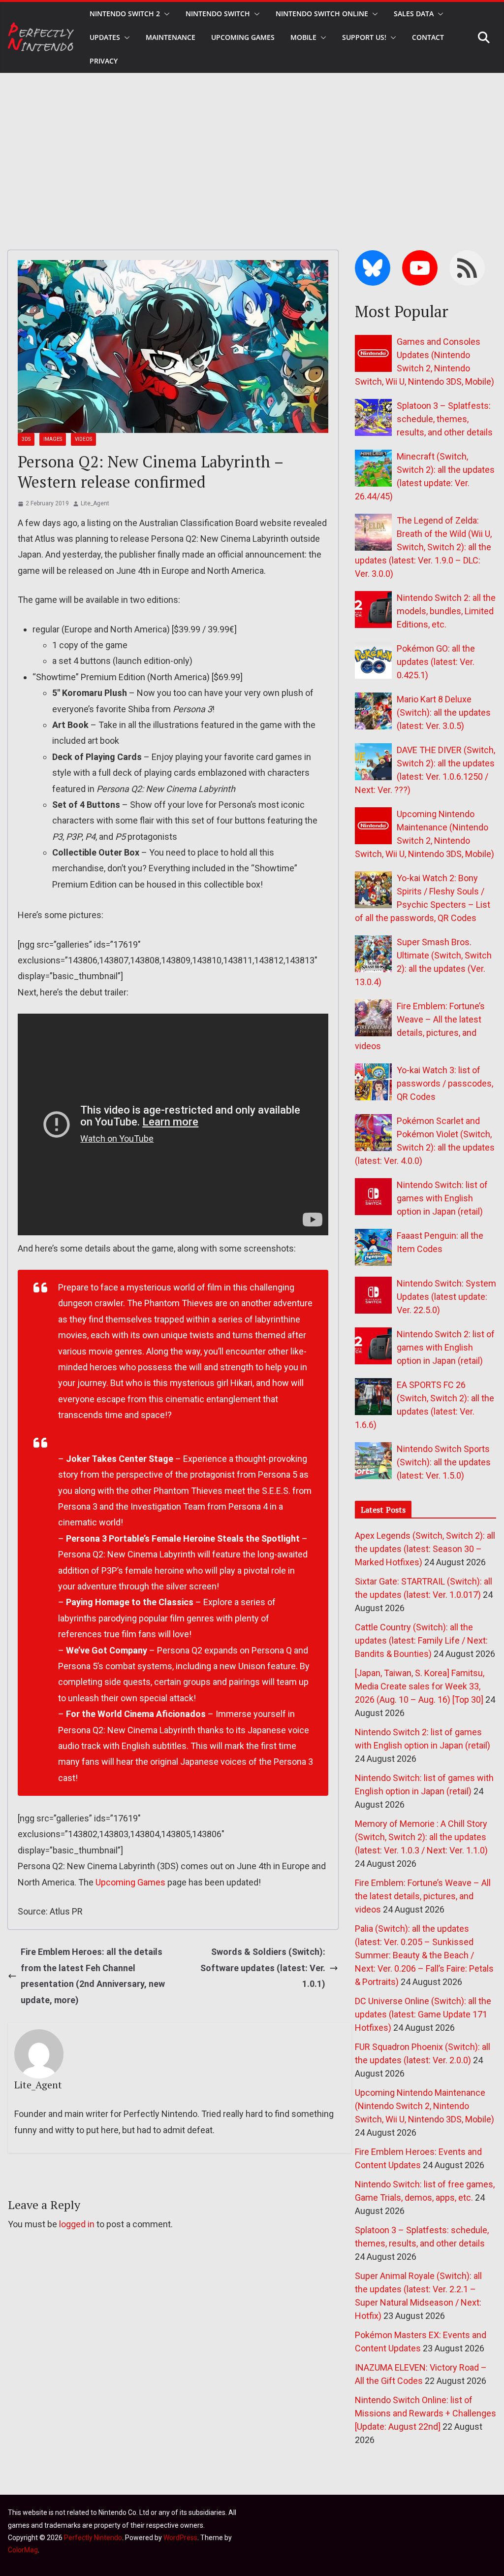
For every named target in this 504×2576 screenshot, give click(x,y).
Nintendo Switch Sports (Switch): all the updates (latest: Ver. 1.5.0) (444, 1462)
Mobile (303, 37)
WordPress (180, 2538)
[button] (165, 14)
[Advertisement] (252, 147)
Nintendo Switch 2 (125, 14)
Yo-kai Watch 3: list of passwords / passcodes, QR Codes (445, 1083)
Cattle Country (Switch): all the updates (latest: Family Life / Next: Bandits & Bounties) (421, 1640)
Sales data (414, 14)
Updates (105, 37)
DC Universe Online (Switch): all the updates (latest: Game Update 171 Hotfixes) (423, 2014)
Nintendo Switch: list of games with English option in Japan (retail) (442, 1198)
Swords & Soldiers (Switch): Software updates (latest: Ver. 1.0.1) (263, 1968)
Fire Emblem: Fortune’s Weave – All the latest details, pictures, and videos (423, 1896)
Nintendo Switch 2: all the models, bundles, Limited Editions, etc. (446, 611)
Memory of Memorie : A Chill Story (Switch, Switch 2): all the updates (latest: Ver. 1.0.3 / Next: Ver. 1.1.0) (421, 1837)
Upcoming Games (130, 1882)
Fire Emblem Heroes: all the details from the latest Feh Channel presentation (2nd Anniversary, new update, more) (93, 1976)
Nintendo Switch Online (322, 14)
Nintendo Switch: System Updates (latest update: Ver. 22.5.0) (446, 1297)
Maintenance (171, 37)
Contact (428, 37)
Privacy (104, 61)
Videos (83, 439)
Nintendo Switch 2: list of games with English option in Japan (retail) (446, 1347)
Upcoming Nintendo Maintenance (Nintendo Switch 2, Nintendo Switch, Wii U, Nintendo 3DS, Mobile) (425, 2106)
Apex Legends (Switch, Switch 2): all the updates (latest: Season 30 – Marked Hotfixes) (425, 1549)
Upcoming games (243, 37)
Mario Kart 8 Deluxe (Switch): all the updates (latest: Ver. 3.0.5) (444, 712)
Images (53, 439)
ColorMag (23, 2550)
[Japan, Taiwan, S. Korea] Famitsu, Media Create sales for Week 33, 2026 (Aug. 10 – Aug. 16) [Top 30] (420, 1686)
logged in (77, 2224)
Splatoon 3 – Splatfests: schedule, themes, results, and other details (445, 419)
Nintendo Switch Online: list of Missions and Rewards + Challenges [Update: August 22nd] (425, 2413)
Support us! (364, 37)
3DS (26, 439)
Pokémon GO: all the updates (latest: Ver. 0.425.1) (436, 662)
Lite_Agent (95, 503)
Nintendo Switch (218, 14)
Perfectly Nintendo (93, 2538)
